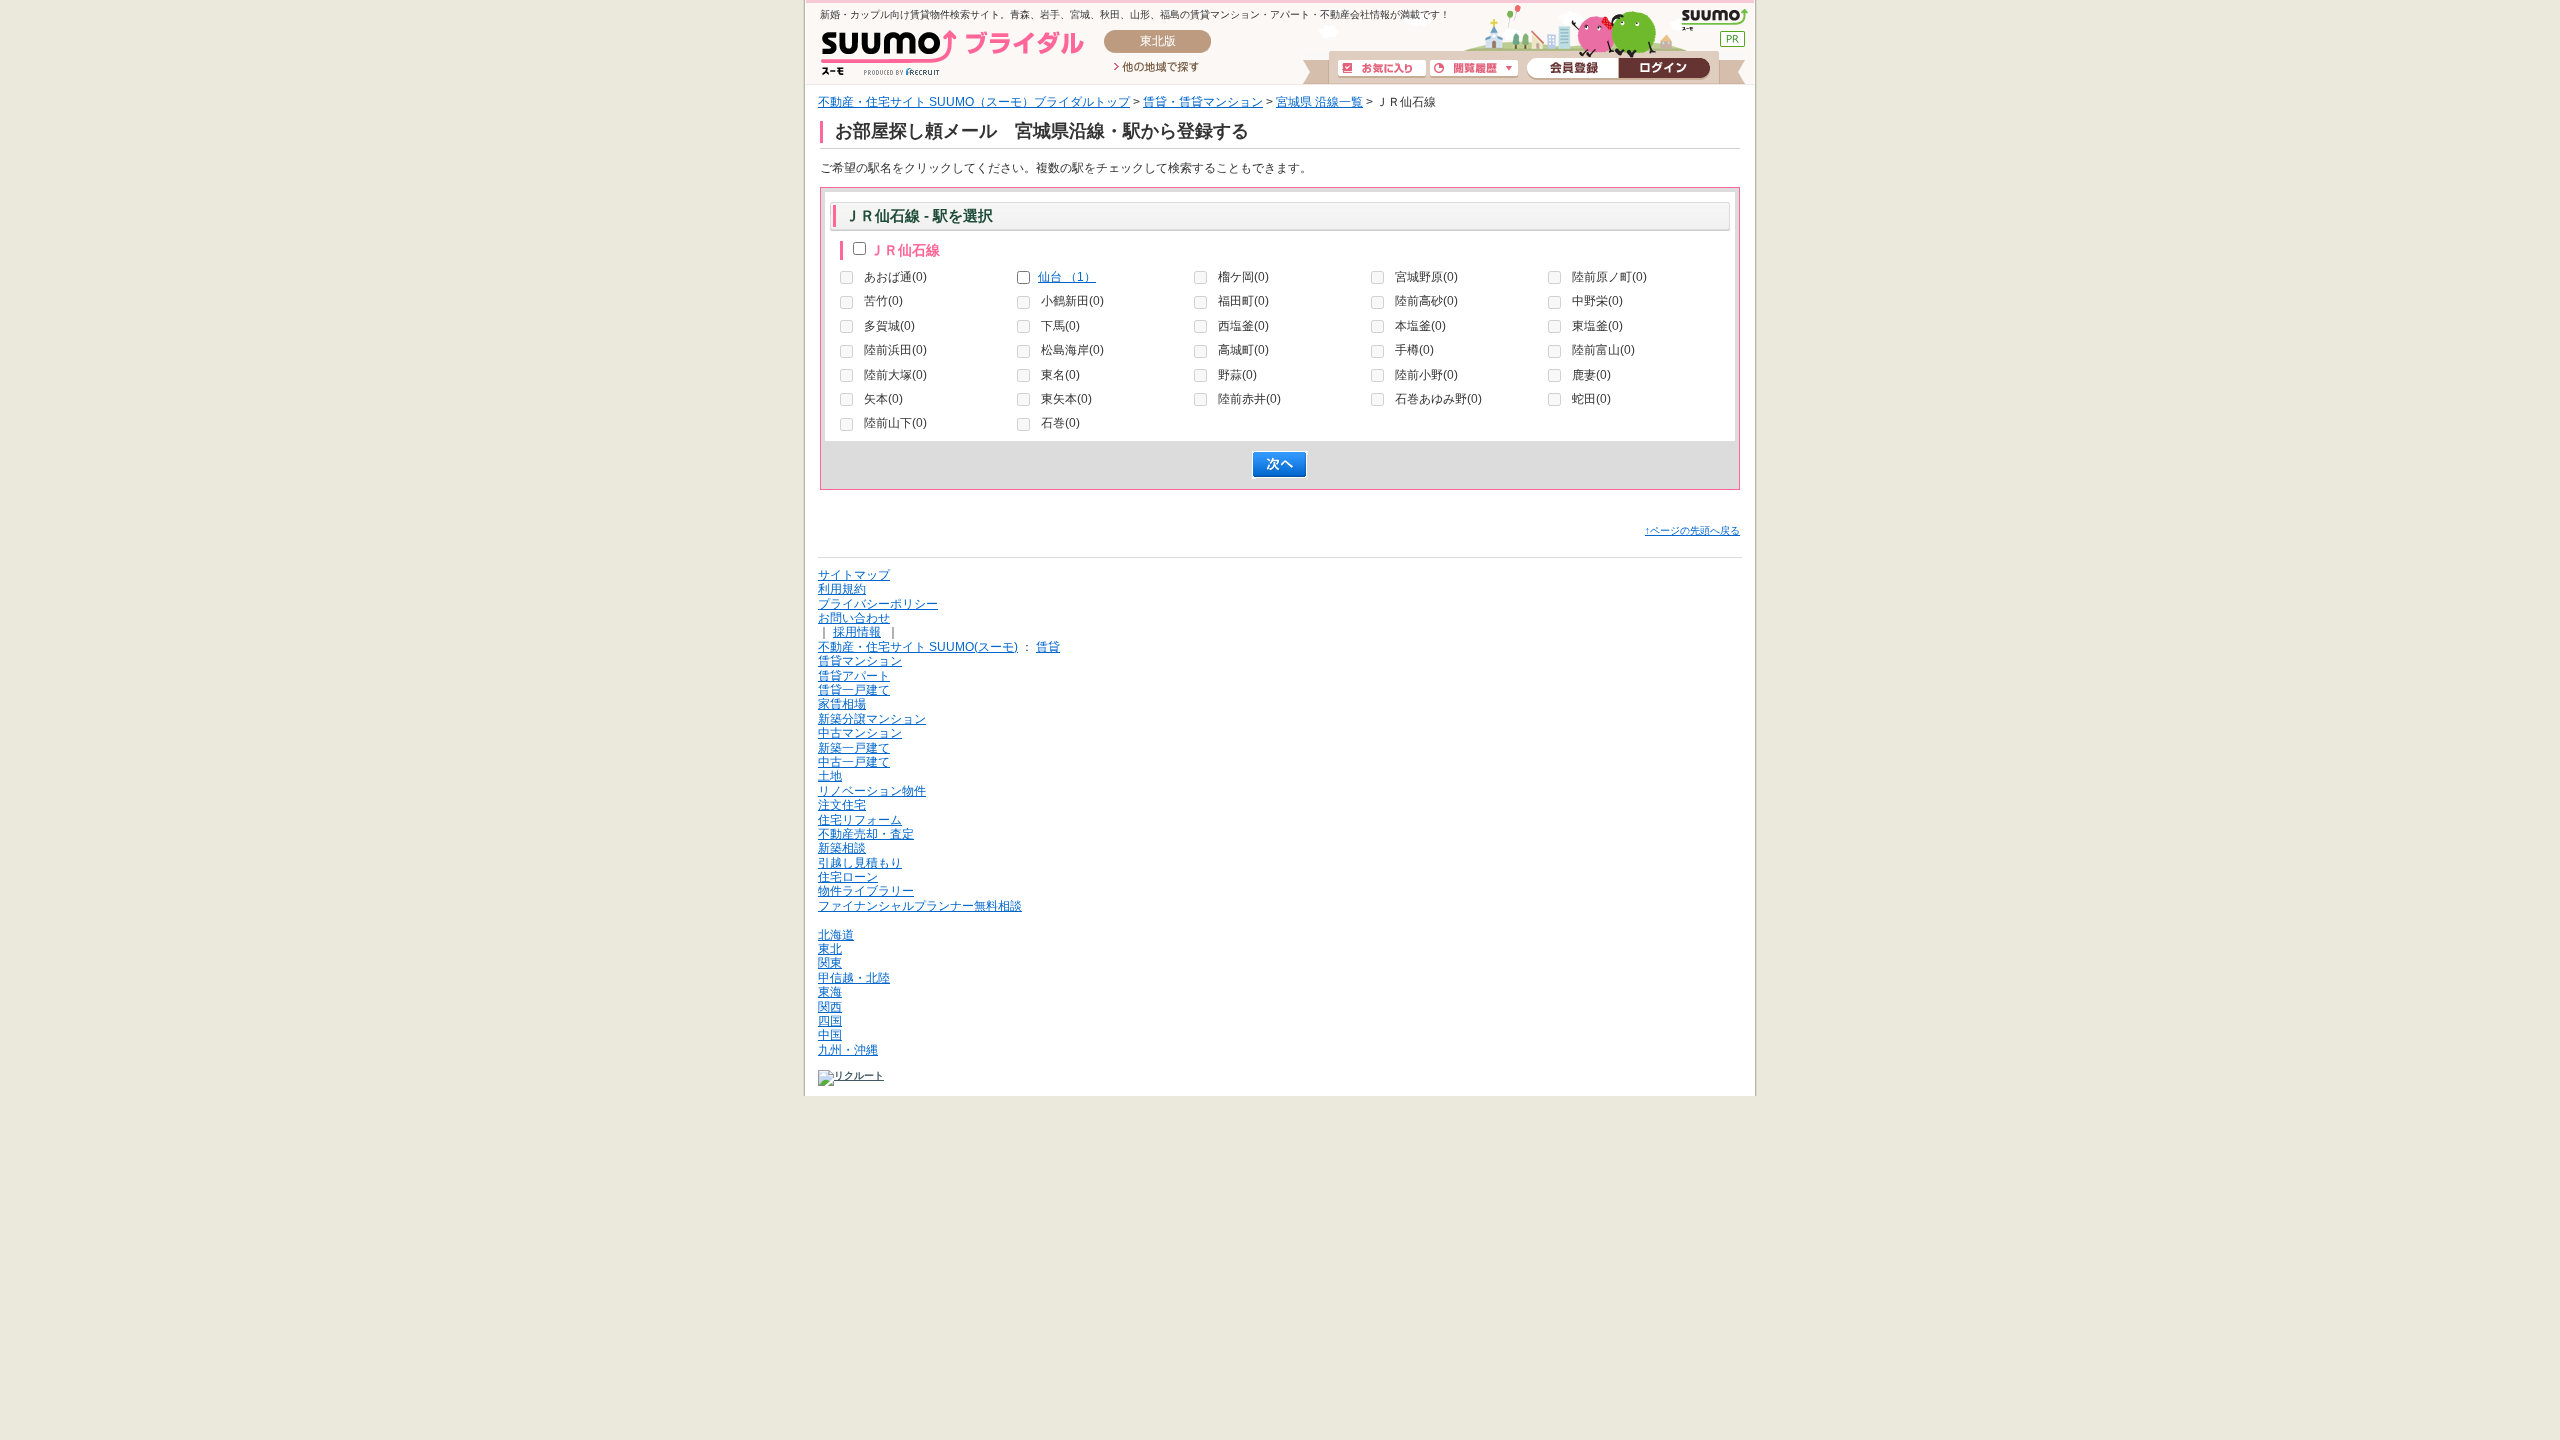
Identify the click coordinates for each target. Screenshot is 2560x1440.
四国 (830, 1021)
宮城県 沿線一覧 (1319, 102)
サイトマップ (854, 575)
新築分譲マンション (872, 719)
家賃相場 (842, 704)
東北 (830, 949)
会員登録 (1572, 69)
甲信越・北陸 (854, 978)
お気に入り (1382, 69)
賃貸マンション (860, 661)
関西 (830, 1007)
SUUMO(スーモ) (1714, 20)
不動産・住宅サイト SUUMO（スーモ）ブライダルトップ (974, 102)
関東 (830, 963)
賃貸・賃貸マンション (1203, 102)
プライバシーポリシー (878, 604)
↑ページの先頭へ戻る (1692, 530)
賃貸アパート (854, 676)
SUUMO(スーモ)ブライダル (952, 52)
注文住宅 (842, 805)
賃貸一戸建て (854, 690)
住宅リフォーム (860, 820)
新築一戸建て (854, 748)
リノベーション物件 (872, 791)
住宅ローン (848, 877)
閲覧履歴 (1474, 69)
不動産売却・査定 (866, 834)
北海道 (836, 935)
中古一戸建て (854, 762)
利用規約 (842, 589)
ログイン (1664, 69)
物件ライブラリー (866, 891)
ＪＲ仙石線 (905, 250)
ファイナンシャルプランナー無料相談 (920, 906)
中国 (830, 1035)
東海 (830, 992)
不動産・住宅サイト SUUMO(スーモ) (918, 647)
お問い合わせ (854, 618)
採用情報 (857, 632)
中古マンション (860, 733)
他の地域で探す (1156, 68)
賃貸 (1048, 647)
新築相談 (842, 848)
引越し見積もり (860, 863)
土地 (830, 776)
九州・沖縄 (848, 1050)
